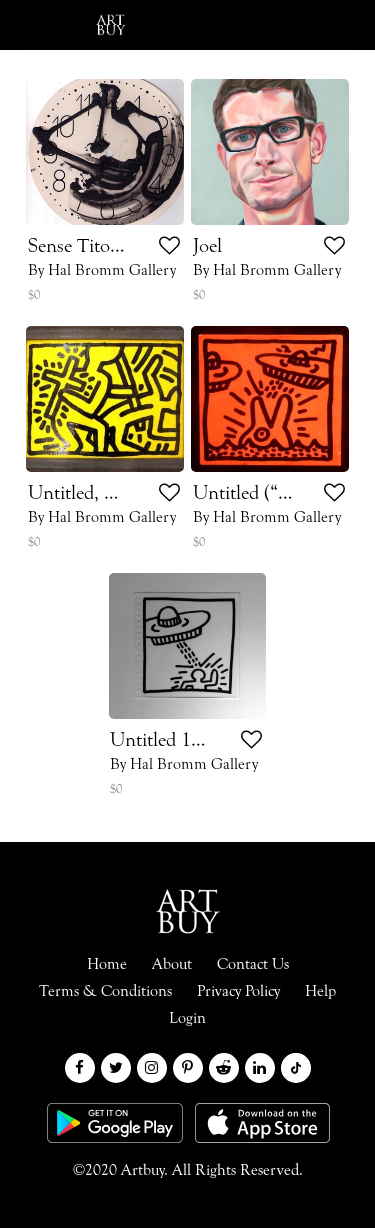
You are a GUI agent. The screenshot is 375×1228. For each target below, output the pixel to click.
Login (212, 25)
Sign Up (310, 25)
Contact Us (253, 965)
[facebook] (80, 1068)
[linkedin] (260, 1068)
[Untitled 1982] (187, 646)
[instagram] (152, 1068)
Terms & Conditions (105, 992)
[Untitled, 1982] (105, 399)
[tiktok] (296, 1068)
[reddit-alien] (224, 1068)
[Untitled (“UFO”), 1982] (270, 399)
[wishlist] (169, 248)
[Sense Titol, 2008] (105, 152)
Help (320, 992)
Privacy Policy (238, 992)
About (172, 965)
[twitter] (116, 1068)
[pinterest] (188, 1068)
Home (107, 965)
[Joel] (270, 152)
